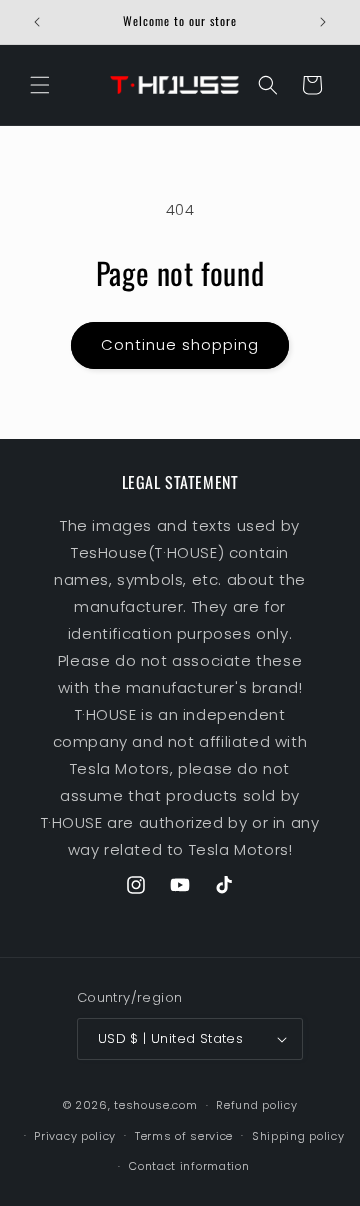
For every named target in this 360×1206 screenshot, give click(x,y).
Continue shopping (180, 344)
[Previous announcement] (37, 22)
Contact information (189, 1166)
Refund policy (256, 1105)
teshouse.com (155, 1105)
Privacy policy (75, 1136)
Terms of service (184, 1136)
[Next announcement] (323, 22)
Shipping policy (298, 1136)
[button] (40, 85)
